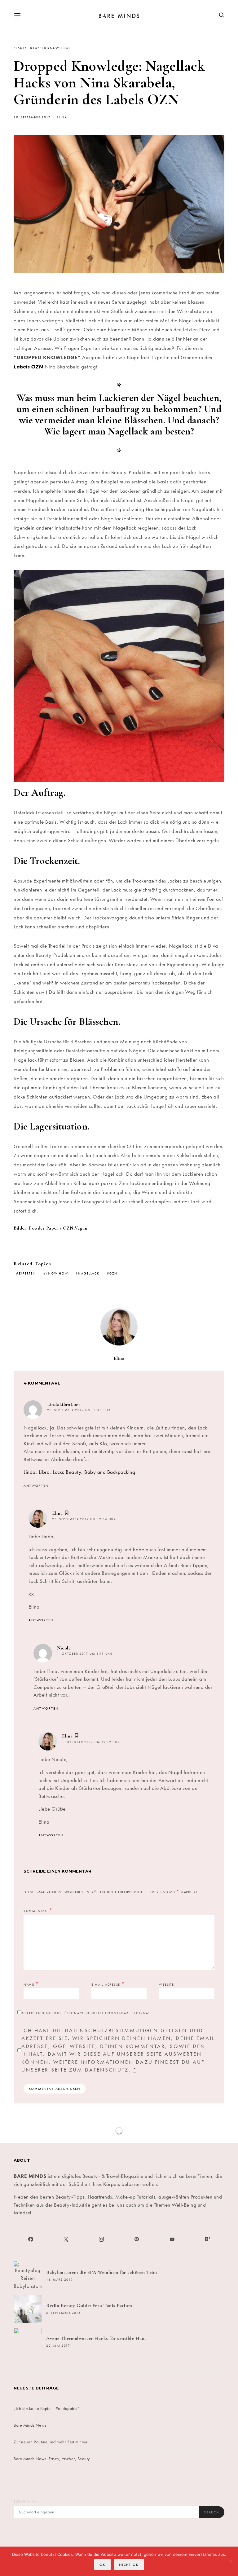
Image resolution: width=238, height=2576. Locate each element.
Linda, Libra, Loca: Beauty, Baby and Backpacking (79, 1472)
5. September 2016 (64, 2313)
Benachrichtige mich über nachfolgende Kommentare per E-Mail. (87, 2013)
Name (31, 1984)
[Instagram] (101, 2239)
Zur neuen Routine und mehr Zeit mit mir (51, 2442)
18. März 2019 (60, 2280)
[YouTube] (172, 2239)
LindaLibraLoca (64, 1404)
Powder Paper (44, 1228)
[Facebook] (31, 2239)
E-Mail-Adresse (108, 1984)
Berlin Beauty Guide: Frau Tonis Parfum (89, 2305)
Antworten (36, 1486)
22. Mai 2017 (58, 2346)
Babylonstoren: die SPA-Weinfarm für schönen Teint (102, 2272)
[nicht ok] (230, 2561)
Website (166, 1985)
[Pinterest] (137, 2239)
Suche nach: (26, 2502)
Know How (57, 1274)
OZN (113, 1274)
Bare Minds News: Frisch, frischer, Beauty (52, 2459)
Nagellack (89, 1274)
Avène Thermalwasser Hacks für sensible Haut (96, 2338)
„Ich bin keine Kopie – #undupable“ (47, 2408)
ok (102, 2565)
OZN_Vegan (75, 1228)
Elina (62, 117)
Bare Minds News (30, 2425)
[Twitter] (66, 2239)
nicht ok (129, 2565)
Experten (27, 1274)
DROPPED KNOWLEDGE (51, 48)
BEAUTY (20, 48)
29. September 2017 (32, 117)
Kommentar (36, 1911)
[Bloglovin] (207, 2239)
